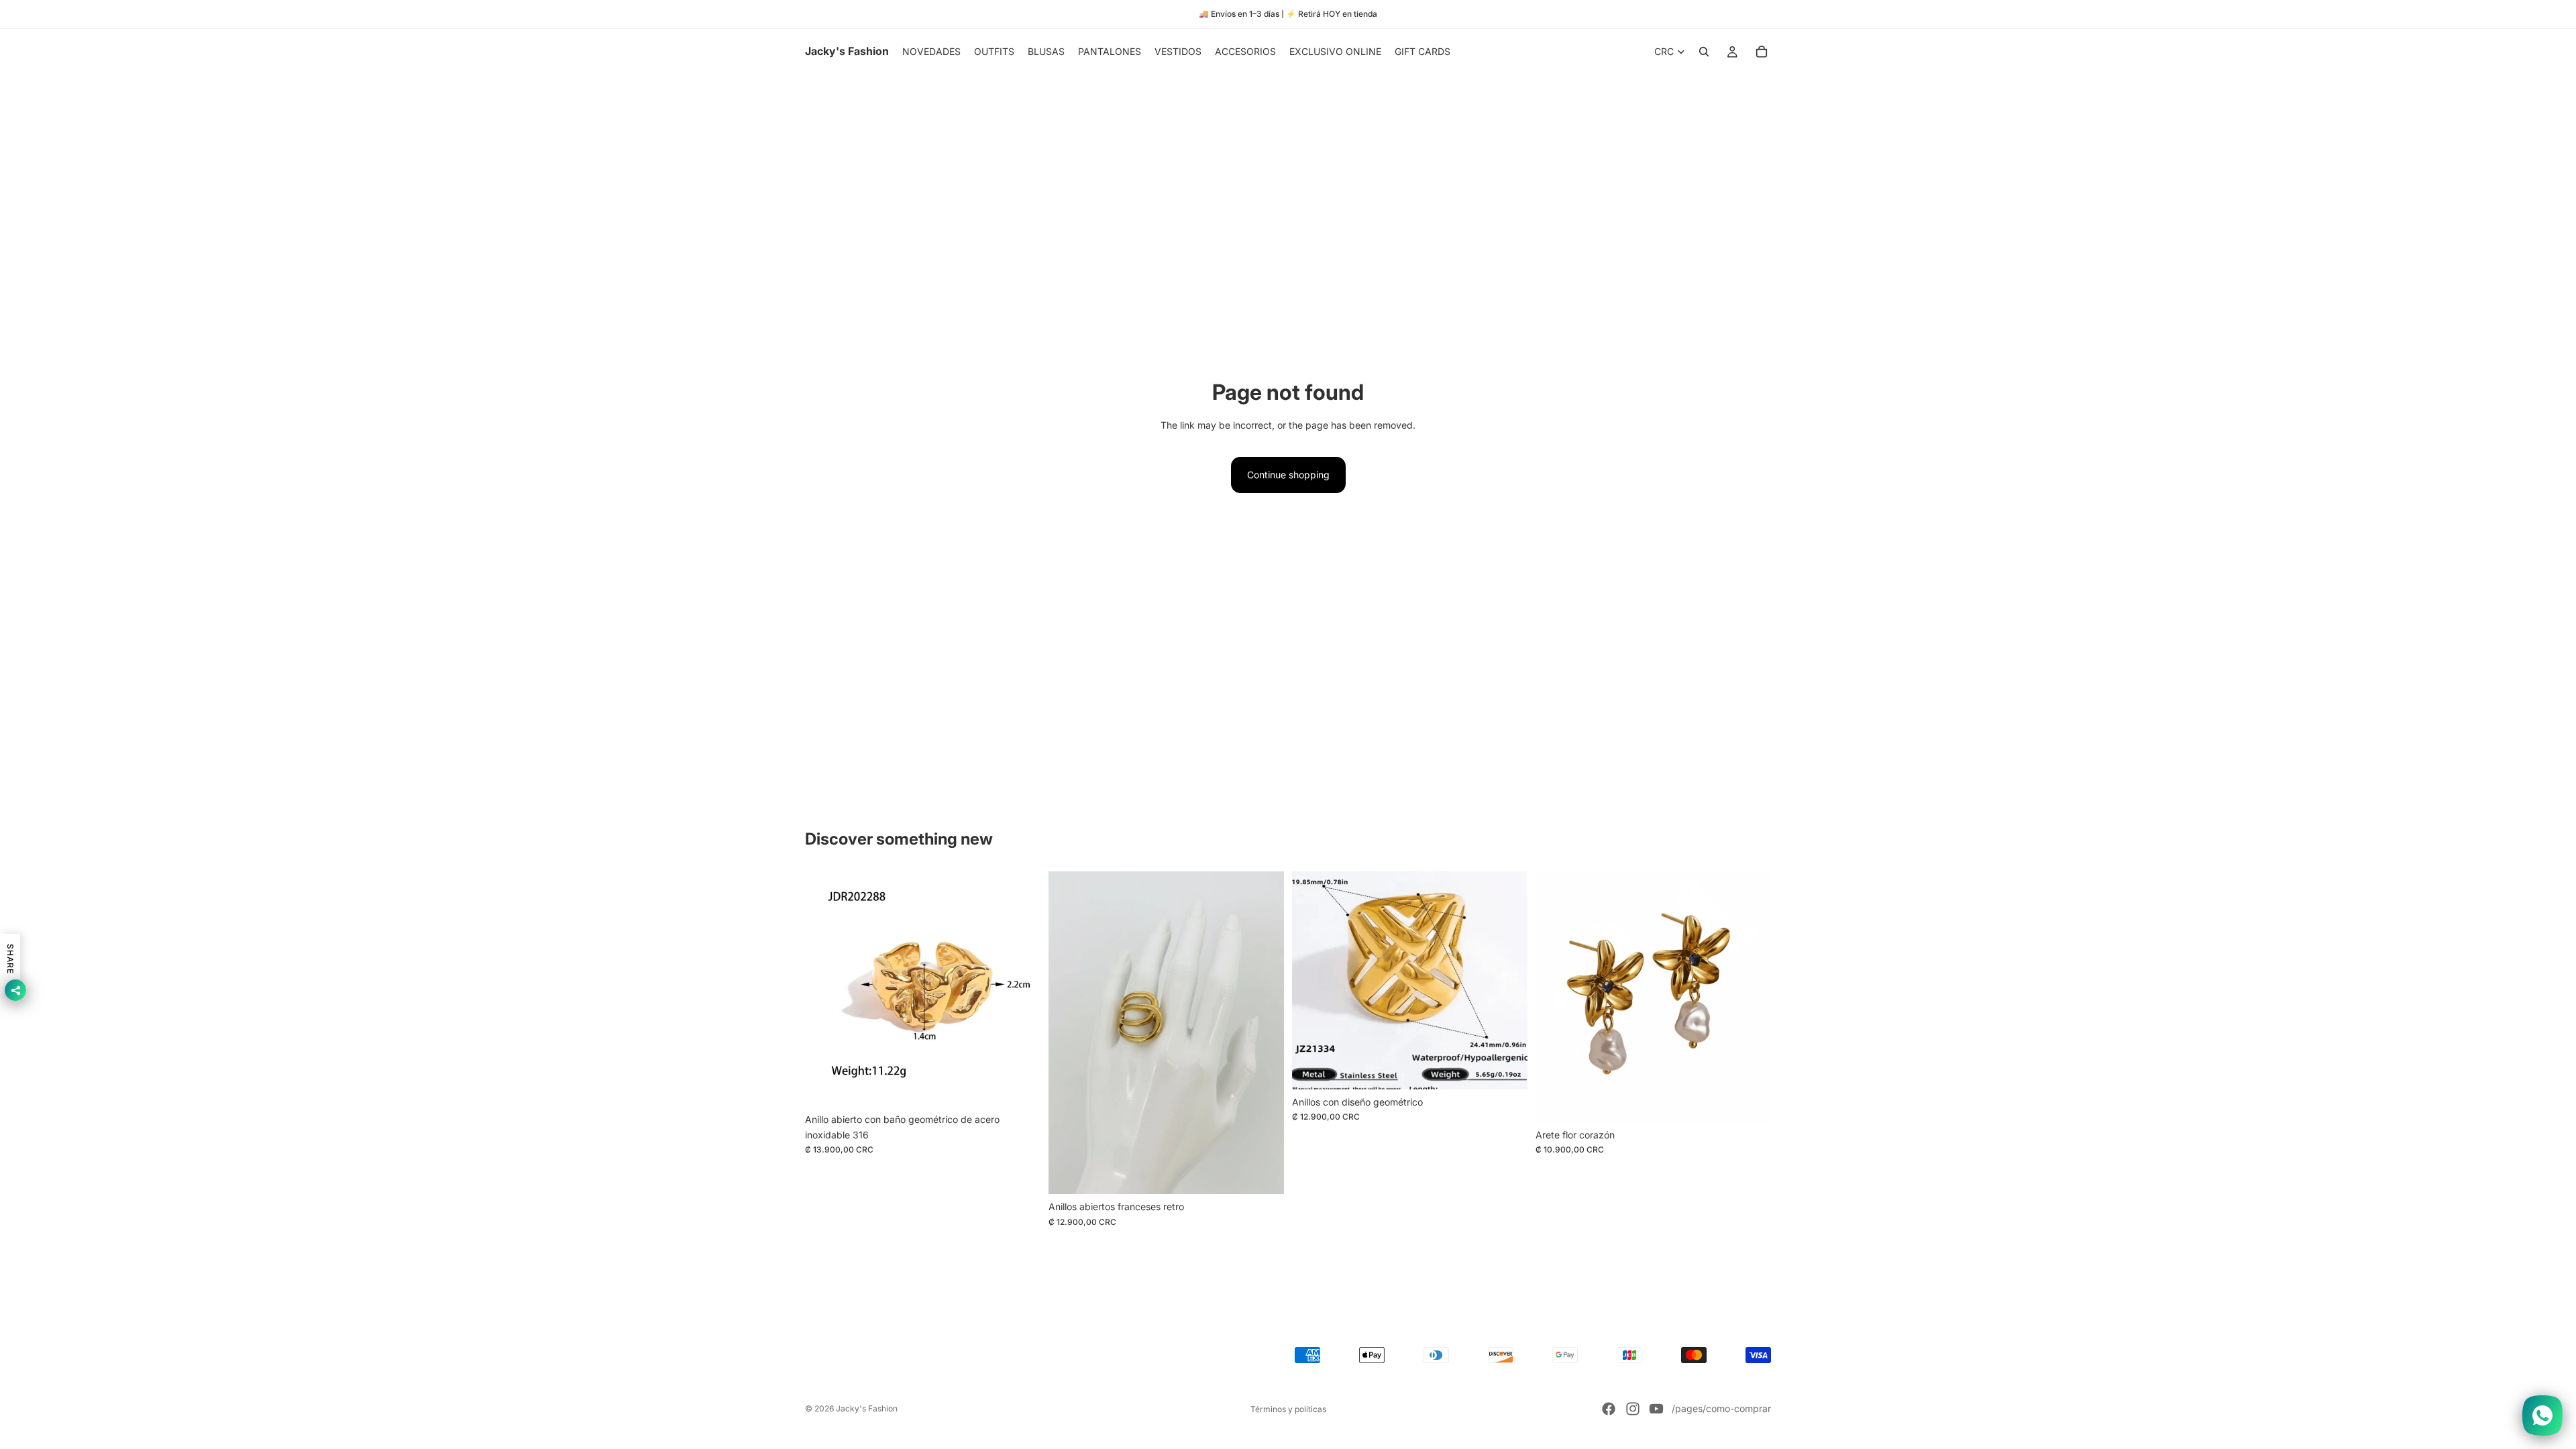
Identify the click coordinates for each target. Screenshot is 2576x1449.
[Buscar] (1704, 52)
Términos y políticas (1288, 1409)
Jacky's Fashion (867, 1408)
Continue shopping (1288, 475)
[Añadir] (1020, 1087)
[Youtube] (1656, 1409)
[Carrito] (1762, 52)
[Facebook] (1609, 1409)
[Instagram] (1633, 1409)
